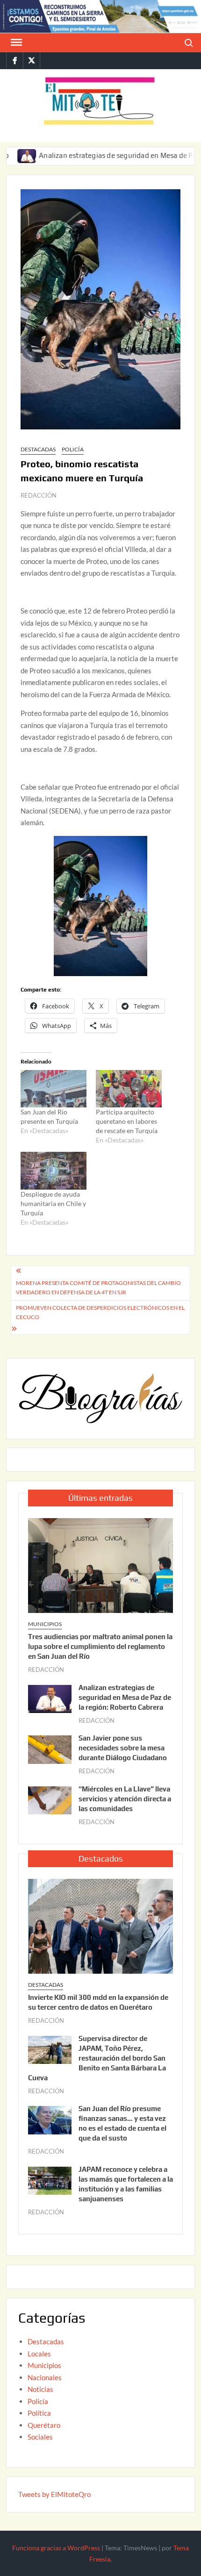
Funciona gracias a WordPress (56, 2548)
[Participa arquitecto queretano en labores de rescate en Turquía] (129, 1089)
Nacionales (45, 2377)
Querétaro (44, 2425)
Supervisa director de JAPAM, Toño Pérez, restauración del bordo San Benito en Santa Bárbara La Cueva (97, 2058)
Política (39, 2413)
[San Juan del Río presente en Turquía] (54, 1089)
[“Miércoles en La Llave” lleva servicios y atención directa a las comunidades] (50, 1799)
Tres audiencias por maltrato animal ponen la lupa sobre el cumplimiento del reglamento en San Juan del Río (100, 1646)
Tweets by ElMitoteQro (54, 2494)
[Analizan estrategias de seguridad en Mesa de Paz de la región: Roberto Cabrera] (50, 1698)
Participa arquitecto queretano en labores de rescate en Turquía (127, 1121)
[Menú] (15, 43)
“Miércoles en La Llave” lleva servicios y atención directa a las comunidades (125, 1799)
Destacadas (38, 449)
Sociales (40, 2437)
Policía (73, 449)
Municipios (45, 1624)
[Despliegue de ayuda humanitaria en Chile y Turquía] (54, 1171)
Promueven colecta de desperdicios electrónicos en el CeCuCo (100, 1312)
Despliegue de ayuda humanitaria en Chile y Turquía (53, 1203)
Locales (39, 2354)
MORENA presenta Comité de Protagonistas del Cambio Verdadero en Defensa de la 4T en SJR (98, 1288)
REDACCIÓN (39, 495)
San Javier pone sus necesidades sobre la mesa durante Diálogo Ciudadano (123, 1748)
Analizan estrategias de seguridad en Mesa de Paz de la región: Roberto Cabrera (125, 1697)
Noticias (40, 2389)
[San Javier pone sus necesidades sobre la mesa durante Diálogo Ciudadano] (50, 1748)
